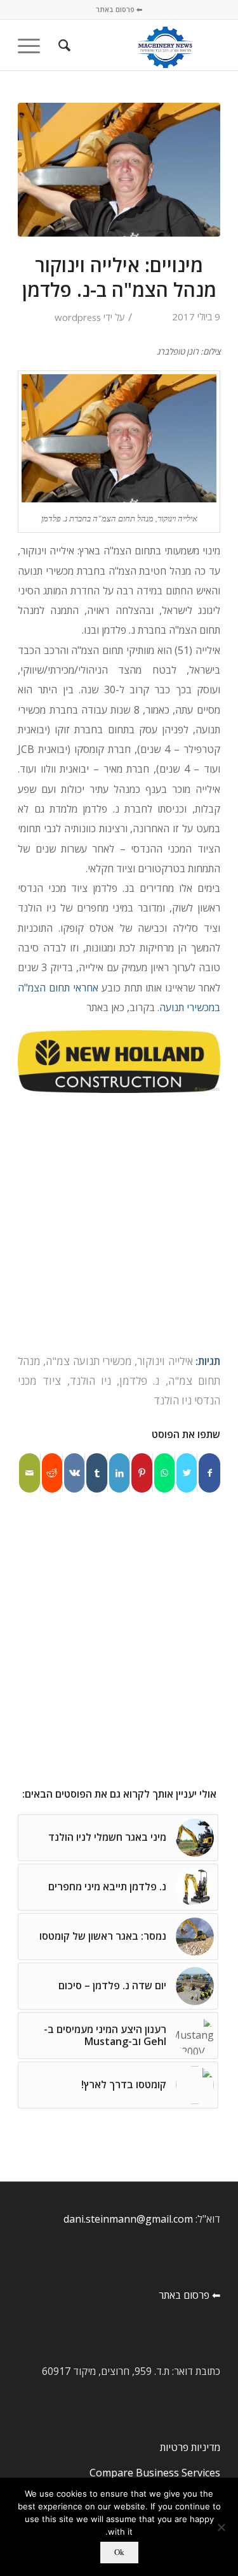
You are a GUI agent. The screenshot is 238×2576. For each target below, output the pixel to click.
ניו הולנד (90, 1381)
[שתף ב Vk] (74, 1473)
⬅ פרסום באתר (119, 9)
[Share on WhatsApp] (164, 1473)
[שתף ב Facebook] (209, 1473)
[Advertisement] (119, 1227)
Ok (119, 2552)
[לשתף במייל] (30, 1473)
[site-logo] (139, 45)
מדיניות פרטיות (190, 2447)
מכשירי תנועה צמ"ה (89, 1361)
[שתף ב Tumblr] (96, 1473)
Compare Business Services (155, 2473)
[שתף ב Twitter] (187, 1473)
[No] (222, 2527)
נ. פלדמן (139, 1381)
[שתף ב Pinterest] (142, 1473)
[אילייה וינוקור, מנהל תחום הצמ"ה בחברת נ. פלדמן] (119, 170)
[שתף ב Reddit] (52, 1473)
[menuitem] (63, 45)
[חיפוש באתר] (63, 45)
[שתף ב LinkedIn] (119, 1473)
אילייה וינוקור (165, 1361)
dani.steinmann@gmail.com (128, 2219)
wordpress (78, 317)
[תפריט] (33, 45)
